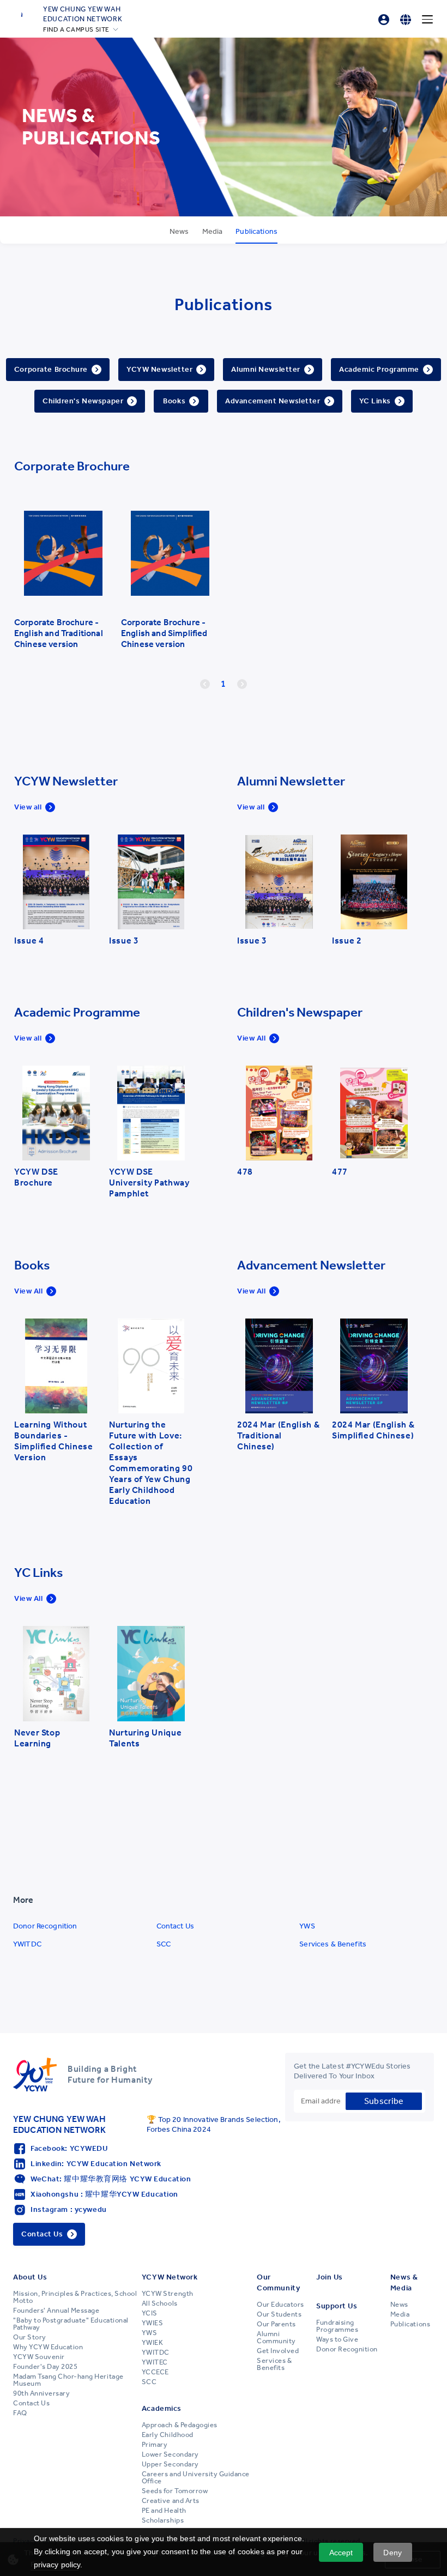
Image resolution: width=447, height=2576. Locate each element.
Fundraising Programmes (337, 2326)
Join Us (330, 2277)
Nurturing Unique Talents (145, 1738)
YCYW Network (170, 2277)
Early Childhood (168, 2435)
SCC (164, 1944)
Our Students (279, 2314)
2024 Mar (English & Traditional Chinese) (278, 1435)
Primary (155, 2445)
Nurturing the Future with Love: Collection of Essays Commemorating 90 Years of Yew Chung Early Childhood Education (151, 1463)
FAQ (20, 2413)
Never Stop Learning (37, 1738)
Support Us (337, 2306)
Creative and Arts (171, 2501)
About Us (30, 2277)
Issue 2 (347, 941)
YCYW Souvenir (39, 2357)
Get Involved (278, 2351)
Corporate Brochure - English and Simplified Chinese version (164, 633)
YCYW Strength (168, 2294)
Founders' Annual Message (56, 2311)
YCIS (150, 2313)
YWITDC (27, 1944)
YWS (307, 1926)
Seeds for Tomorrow (175, 2491)
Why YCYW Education (48, 2347)
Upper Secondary (170, 2464)
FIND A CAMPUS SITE (76, 29)
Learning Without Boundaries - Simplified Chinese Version (54, 1441)
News (399, 2305)
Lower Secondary (170, 2454)
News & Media (404, 2282)
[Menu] (427, 20)
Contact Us (175, 1926)
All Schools (160, 2303)
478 (245, 1172)
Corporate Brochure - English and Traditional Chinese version (59, 633)
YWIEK (153, 2343)
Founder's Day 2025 (45, 2367)
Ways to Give (337, 2339)
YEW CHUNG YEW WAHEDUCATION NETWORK (83, 14)
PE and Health (164, 2511)
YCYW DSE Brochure (36, 1177)
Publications (410, 2324)
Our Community (278, 2282)
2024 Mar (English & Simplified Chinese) (373, 1430)
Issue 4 (29, 941)
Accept (341, 2553)
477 (340, 1172)
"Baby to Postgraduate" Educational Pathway (71, 2324)
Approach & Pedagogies (180, 2425)
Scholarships (163, 2520)
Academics (162, 2408)
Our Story (30, 2337)
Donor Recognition (45, 1926)
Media (400, 2314)
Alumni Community (276, 2338)
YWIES (153, 2323)
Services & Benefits (333, 1944)
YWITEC (155, 2362)
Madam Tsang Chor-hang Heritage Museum (68, 2380)
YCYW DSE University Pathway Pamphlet (149, 1183)
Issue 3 (124, 941)
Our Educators (280, 2305)
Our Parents (276, 2324)
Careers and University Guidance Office (196, 2478)
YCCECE (155, 2372)
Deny (392, 2553)
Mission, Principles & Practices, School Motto (75, 2297)
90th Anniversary (41, 2393)
